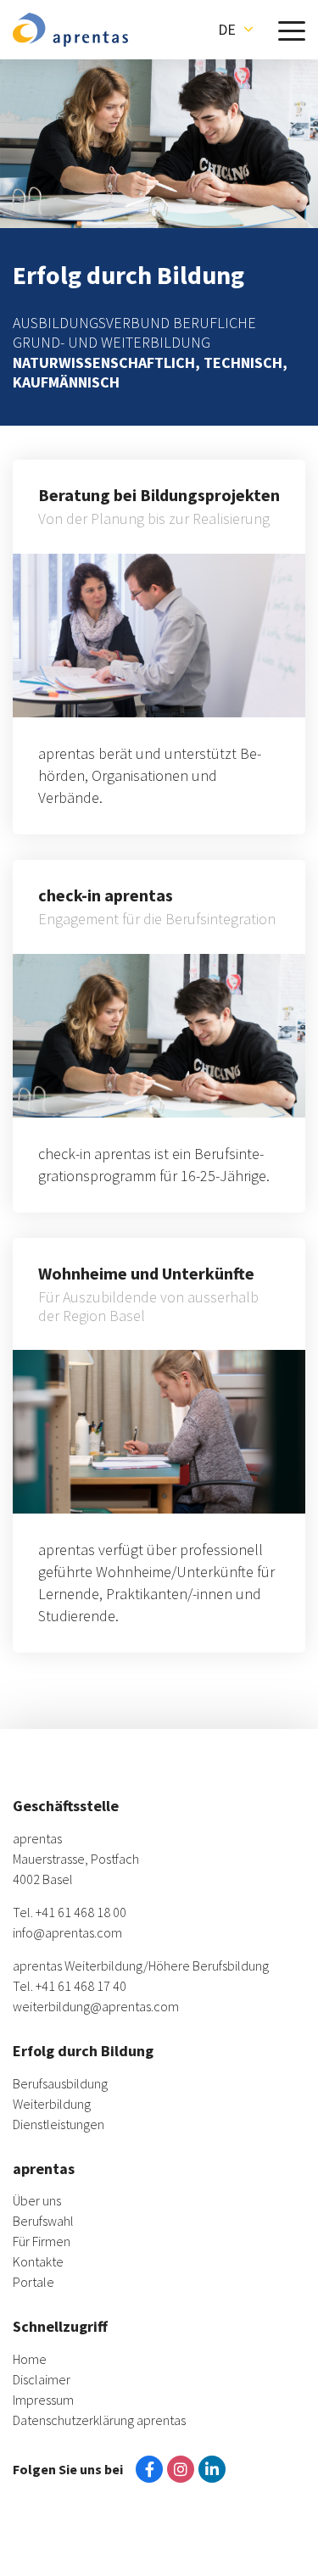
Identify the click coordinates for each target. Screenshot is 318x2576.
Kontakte (38, 2261)
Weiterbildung (52, 2104)
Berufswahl (43, 2221)
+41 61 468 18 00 (81, 1912)
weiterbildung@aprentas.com (96, 2006)
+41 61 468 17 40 (81, 1986)
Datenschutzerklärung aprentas (99, 2420)
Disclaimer (42, 2379)
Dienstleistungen (59, 2124)
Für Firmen (42, 2241)
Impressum (43, 2400)
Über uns (37, 2200)
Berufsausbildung (60, 2083)
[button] (235, 30)
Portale (33, 2282)
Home (30, 2359)
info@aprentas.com (67, 1932)
